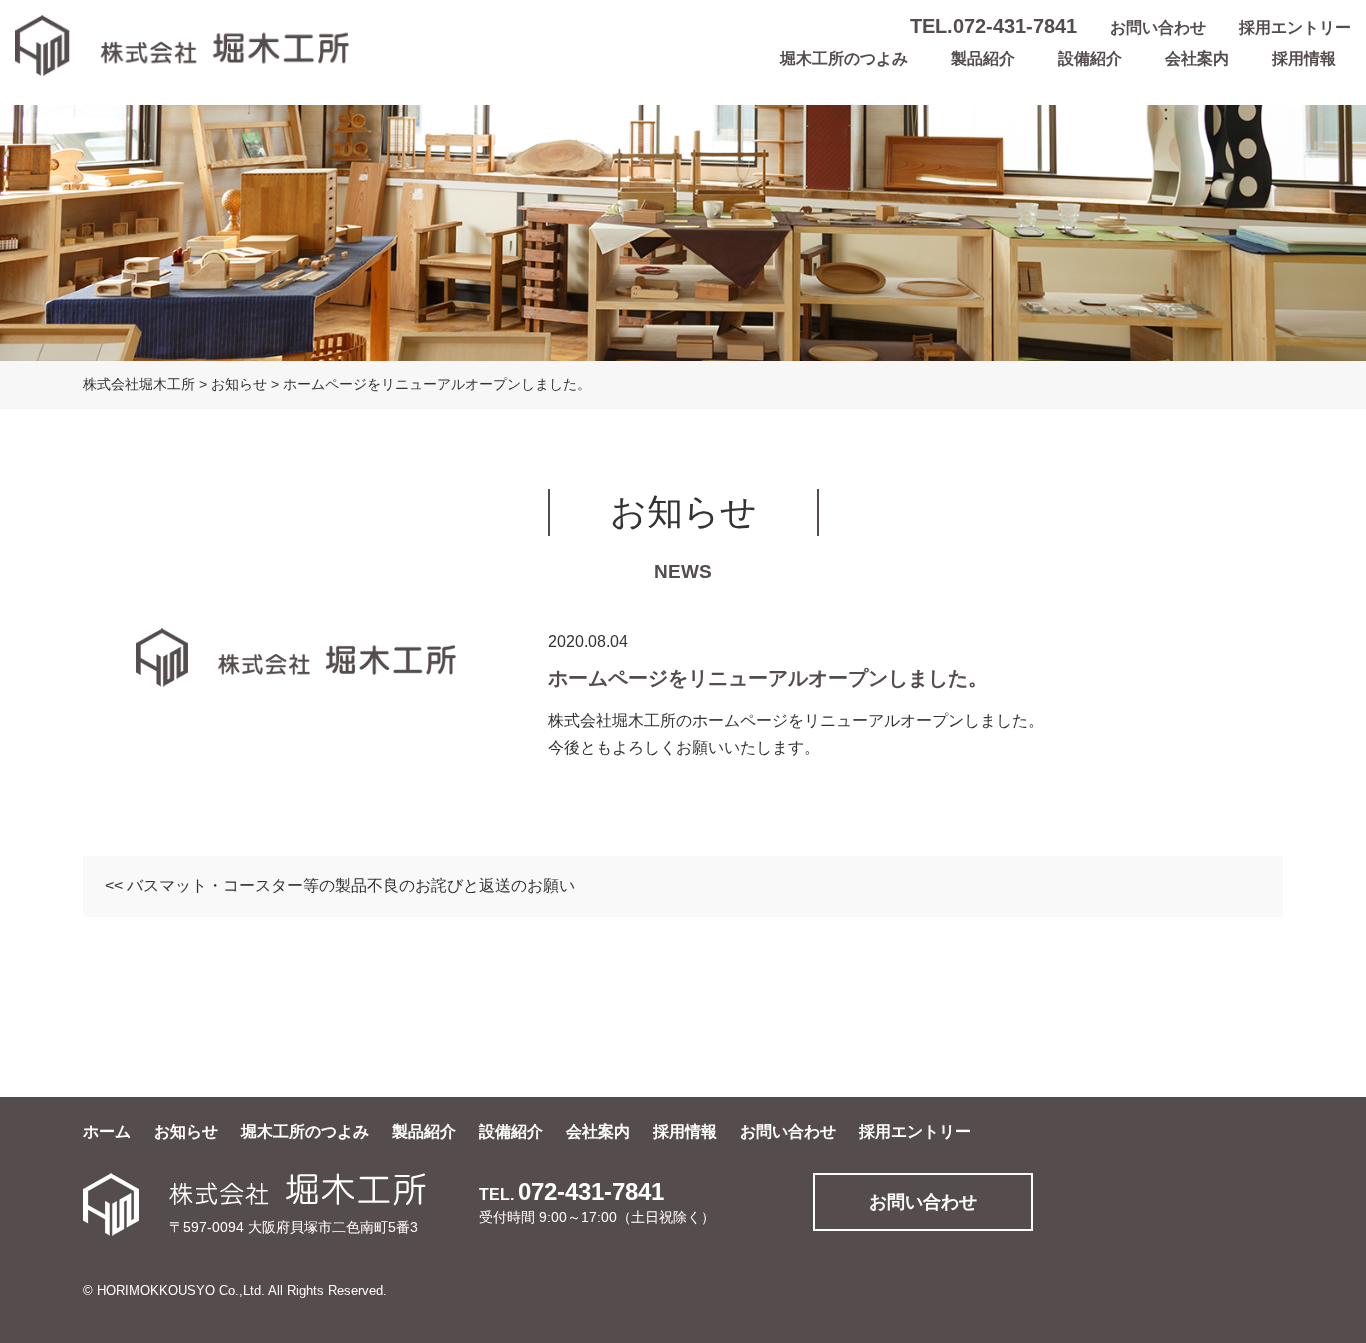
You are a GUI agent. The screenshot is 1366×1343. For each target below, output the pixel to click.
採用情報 (1304, 58)
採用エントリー (1295, 27)
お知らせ (186, 1131)
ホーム (107, 1131)
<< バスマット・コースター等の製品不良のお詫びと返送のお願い (340, 885)
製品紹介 (983, 58)
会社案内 (1197, 58)
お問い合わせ (1158, 27)
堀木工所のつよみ (844, 58)
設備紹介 (1090, 58)
